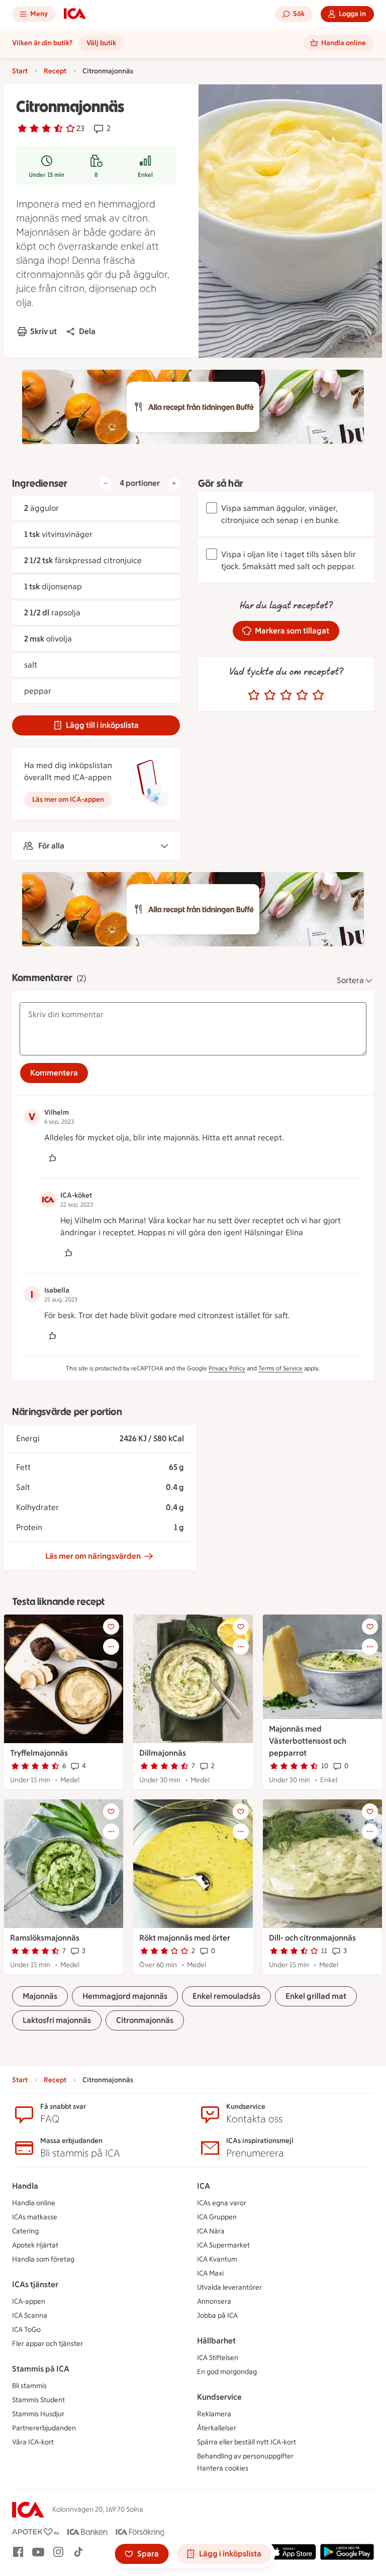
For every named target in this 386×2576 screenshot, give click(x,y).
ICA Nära (211, 2231)
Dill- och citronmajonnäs (312, 1938)
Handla (25, 2186)
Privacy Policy (227, 1368)
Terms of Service (280, 1368)
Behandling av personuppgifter (245, 2456)
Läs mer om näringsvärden (93, 1556)
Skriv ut (43, 331)
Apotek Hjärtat (35, 2245)
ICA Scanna (30, 2316)
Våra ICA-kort (33, 2442)
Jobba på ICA (217, 2316)
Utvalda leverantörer (229, 2287)
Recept (55, 71)
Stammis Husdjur (38, 2414)
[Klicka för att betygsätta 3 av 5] (286, 695)
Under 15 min (46, 175)
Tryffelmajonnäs (39, 1753)
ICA (204, 2186)
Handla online (34, 2203)
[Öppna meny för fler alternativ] (111, 1647)
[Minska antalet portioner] (106, 483)
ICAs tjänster (35, 2284)
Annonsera (214, 2301)
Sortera (350, 980)
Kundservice (219, 2397)
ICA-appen (29, 2301)
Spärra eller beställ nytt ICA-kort (247, 2442)
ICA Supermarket (223, 2245)
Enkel (145, 175)
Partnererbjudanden (44, 2428)
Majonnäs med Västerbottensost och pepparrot (308, 1741)
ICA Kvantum (217, 2259)
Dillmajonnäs (163, 1753)
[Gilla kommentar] (52, 1158)
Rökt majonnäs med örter (185, 1938)
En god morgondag (227, 2372)
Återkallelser (217, 2428)
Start (20, 71)
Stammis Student (38, 2400)
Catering (25, 2231)
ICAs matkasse (35, 2217)
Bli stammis (29, 2386)
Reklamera (214, 2414)
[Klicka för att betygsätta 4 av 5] (302, 695)
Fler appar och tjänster (47, 2344)
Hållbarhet (216, 2341)
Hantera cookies (223, 2468)
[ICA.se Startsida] (75, 14)
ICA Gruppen (217, 2217)
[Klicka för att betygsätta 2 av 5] (270, 695)
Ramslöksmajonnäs (45, 1938)
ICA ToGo (26, 2330)
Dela (87, 331)
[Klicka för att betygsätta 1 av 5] (254, 695)
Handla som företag (43, 2259)
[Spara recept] (111, 1627)
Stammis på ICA (41, 2369)
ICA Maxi (210, 2273)
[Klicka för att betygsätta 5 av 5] (318, 695)
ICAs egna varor (222, 2203)
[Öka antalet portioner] (174, 483)
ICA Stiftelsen (218, 2358)
